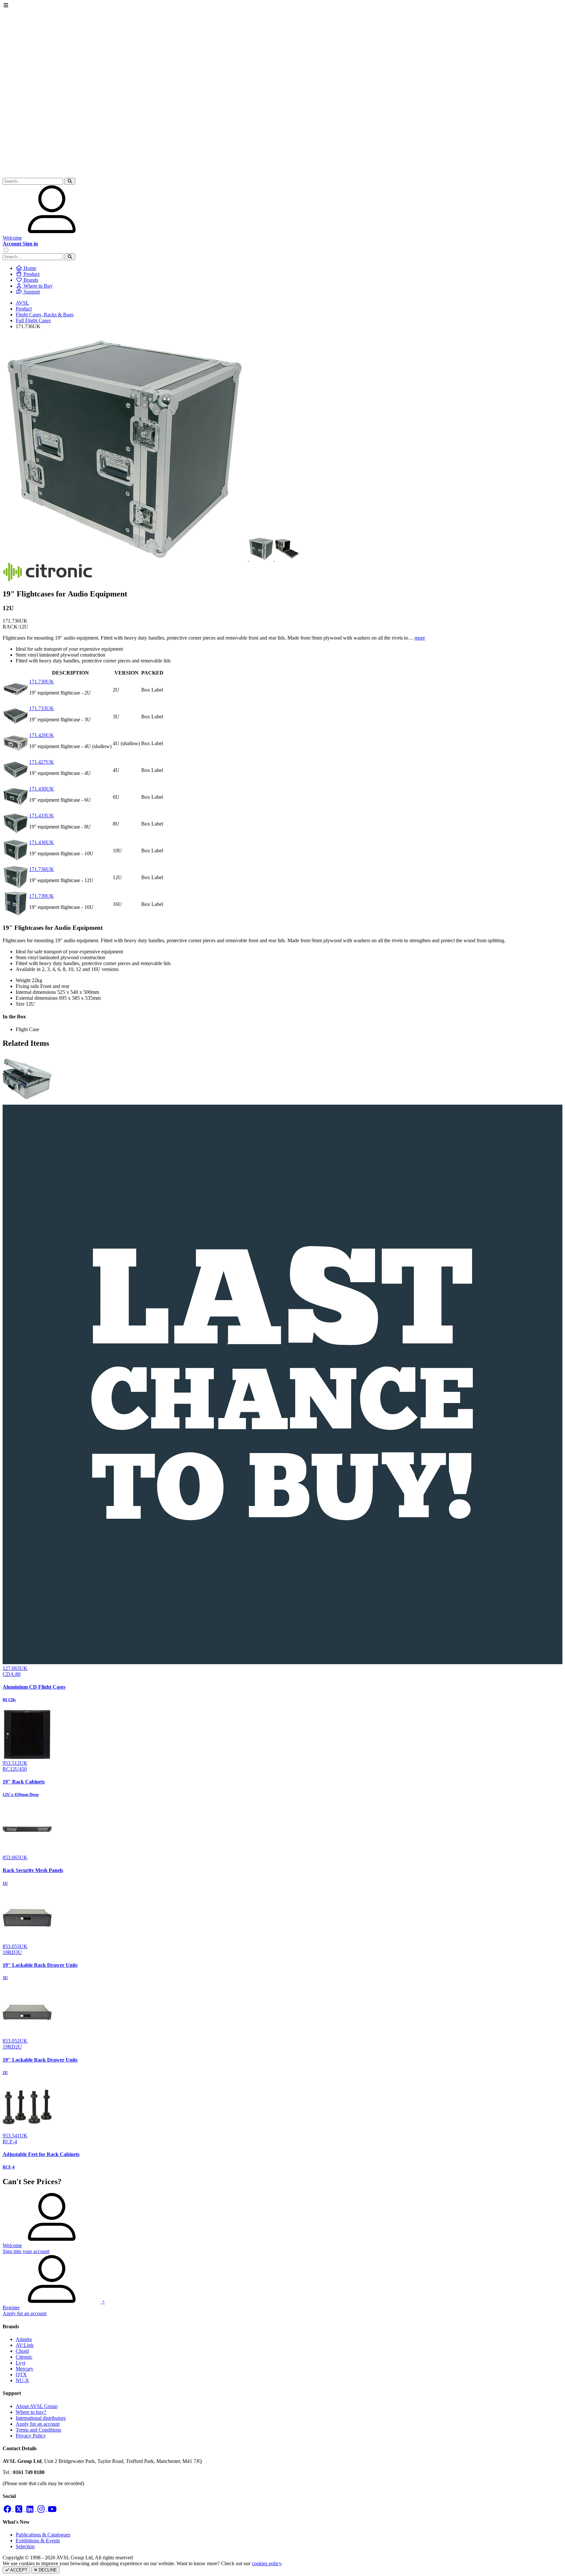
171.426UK (42, 735)
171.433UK (42, 816)
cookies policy (266, 2563)
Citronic (24, 2357)
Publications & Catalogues (43, 2535)
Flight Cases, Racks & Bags (45, 315)
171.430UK (42, 789)
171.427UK (42, 762)
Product (24, 309)
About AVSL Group (37, 2406)
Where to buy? (31, 2412)
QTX (21, 2375)
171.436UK (42, 842)
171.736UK (42, 869)
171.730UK (42, 682)
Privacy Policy (31, 2436)
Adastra (24, 2339)
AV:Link (25, 2345)
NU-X (22, 2380)
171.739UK (42, 896)
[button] (70, 181)
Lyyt (20, 2363)
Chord (22, 2351)
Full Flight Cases (33, 320)
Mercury (25, 2369)
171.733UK (42, 708)
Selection (25, 2546)
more (420, 638)
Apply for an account (38, 2424)
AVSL (22, 303)
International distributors (41, 2418)
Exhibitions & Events (38, 2541)
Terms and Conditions (38, 2430)
